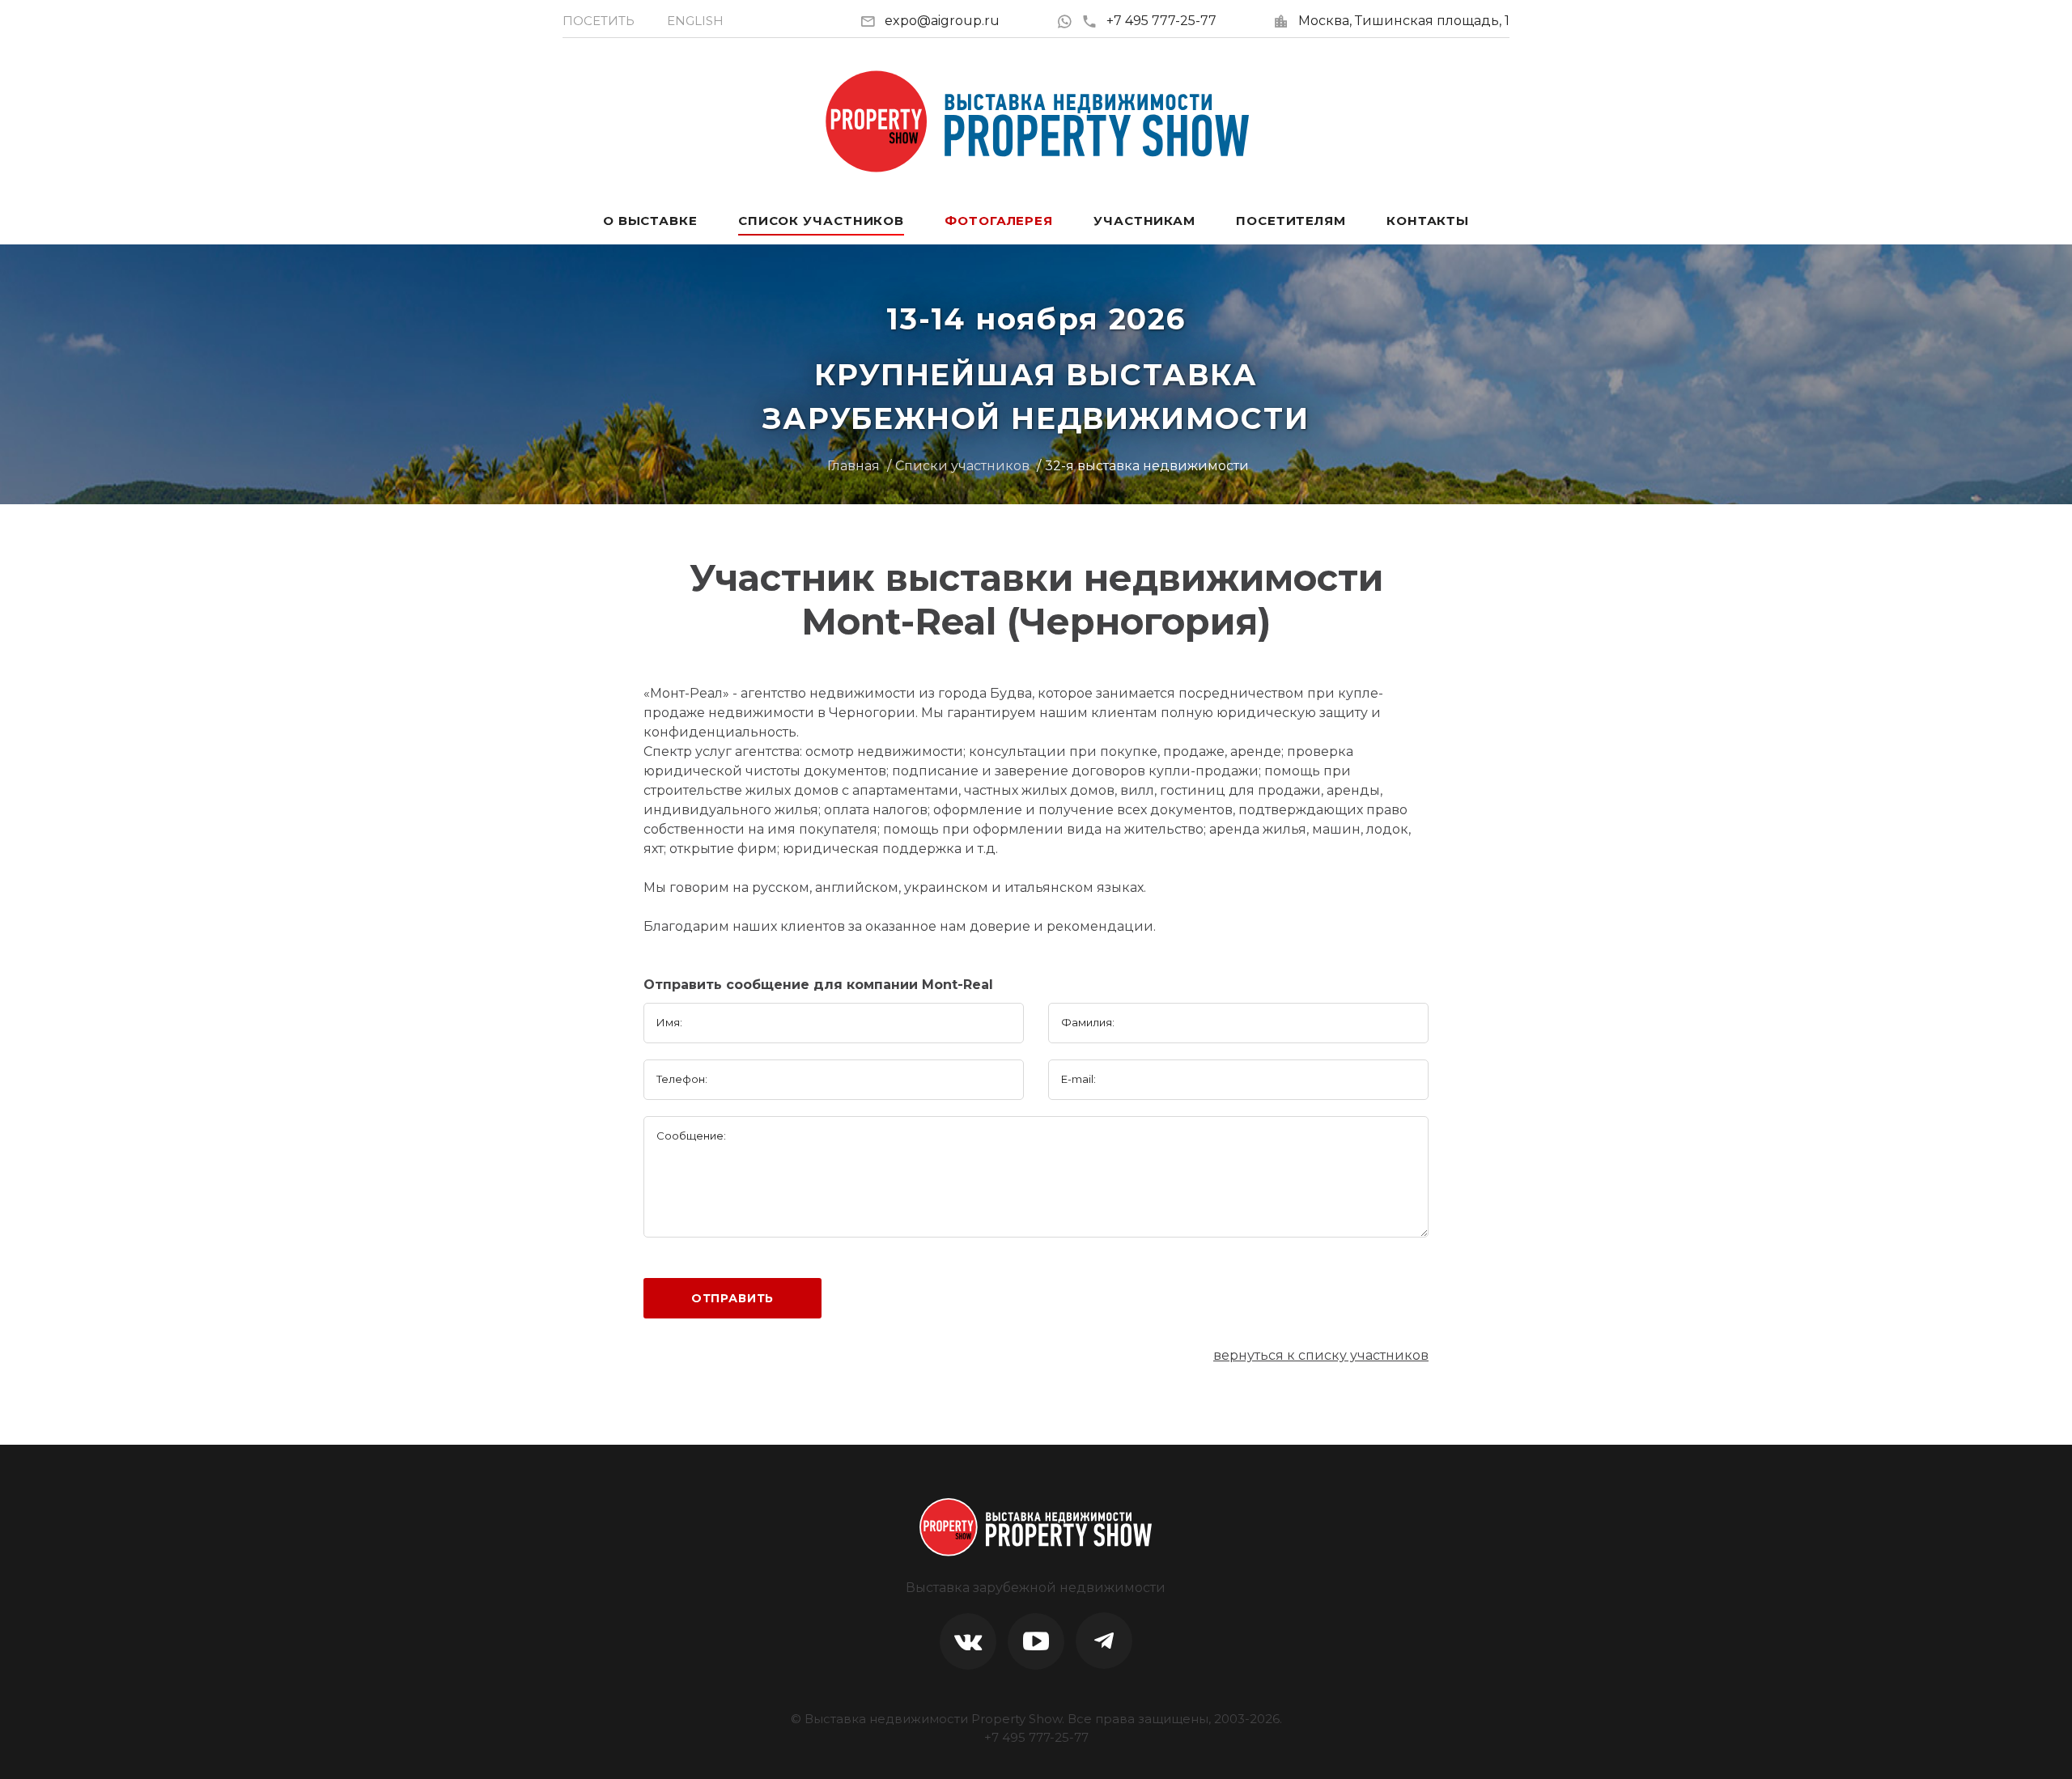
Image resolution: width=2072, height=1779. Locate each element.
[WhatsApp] (1069, 21)
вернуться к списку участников (1321, 1355)
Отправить (733, 1298)
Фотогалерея (999, 221)
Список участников (821, 221)
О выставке (650, 221)
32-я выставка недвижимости (1147, 466)
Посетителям (1291, 221)
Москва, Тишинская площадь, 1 (1404, 21)
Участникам (1144, 221)
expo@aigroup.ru (942, 21)
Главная (853, 466)
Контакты (1428, 221)
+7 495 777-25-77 (1161, 21)
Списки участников (962, 466)
